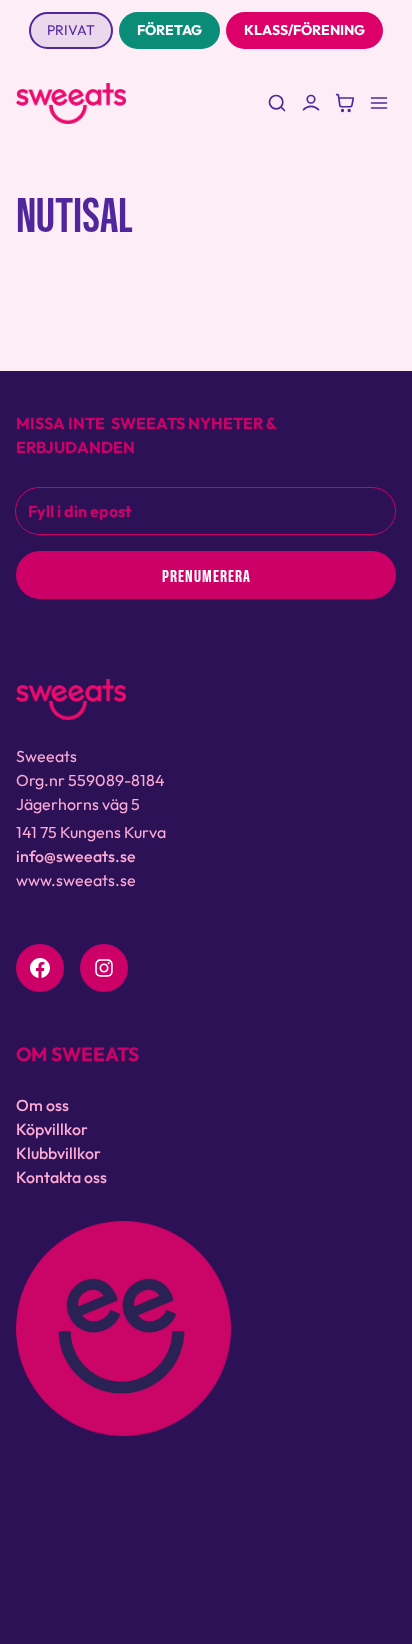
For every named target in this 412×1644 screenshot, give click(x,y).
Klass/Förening (304, 30)
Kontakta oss (61, 1177)
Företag (169, 30)
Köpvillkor (52, 1129)
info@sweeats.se (76, 856)
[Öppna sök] (277, 103)
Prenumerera (206, 575)
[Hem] (71, 103)
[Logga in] (311, 103)
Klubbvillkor (58, 1153)
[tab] (71, 30)
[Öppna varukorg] (345, 103)
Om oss (42, 1105)
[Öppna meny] (379, 103)
